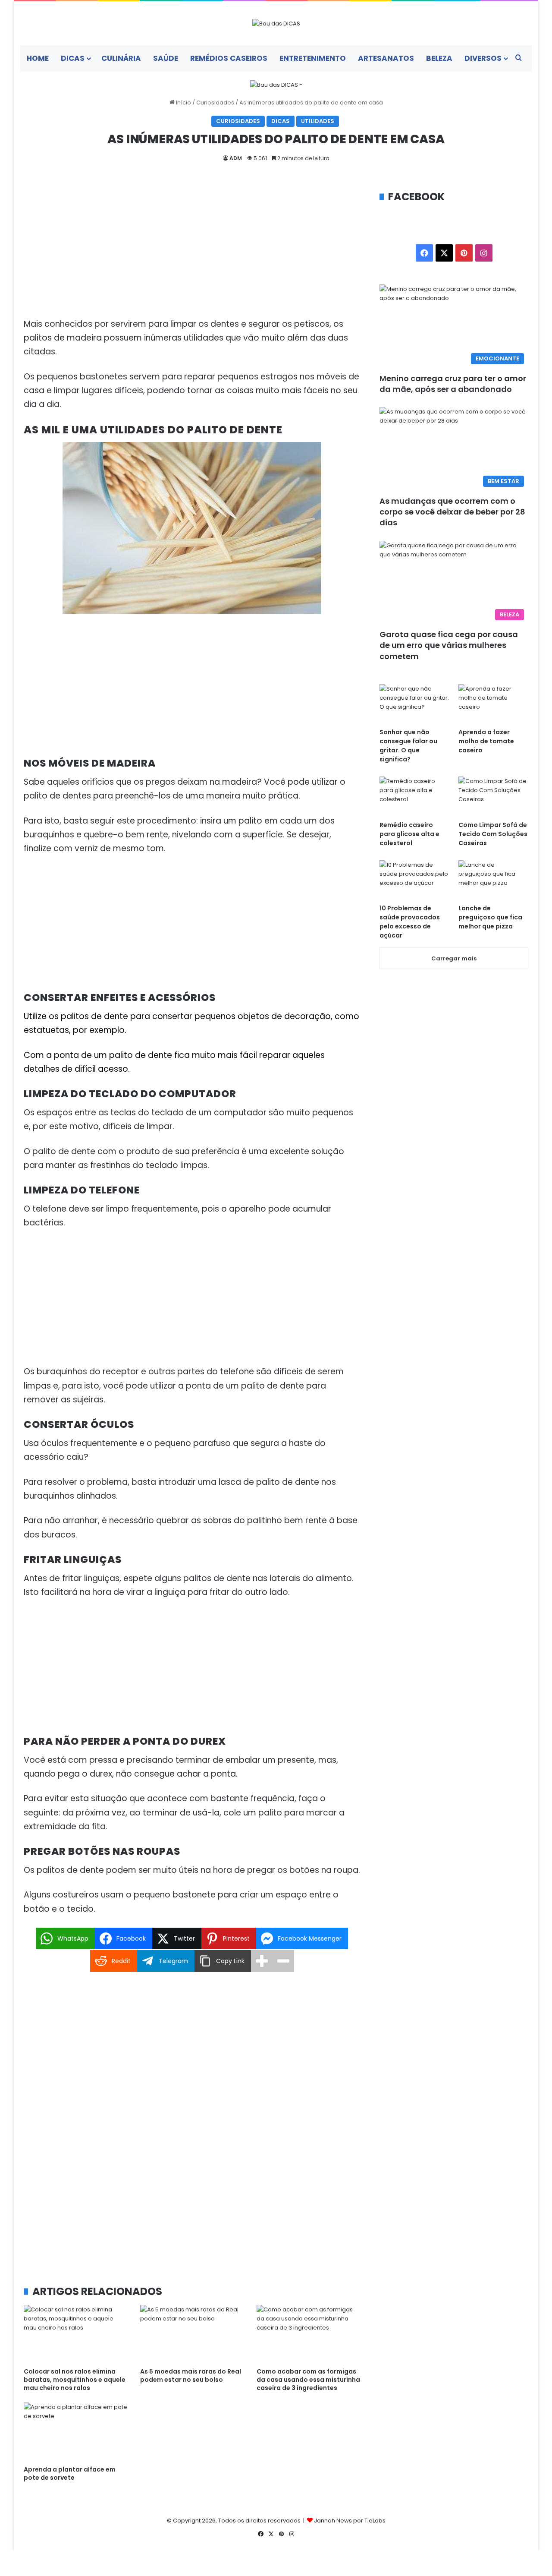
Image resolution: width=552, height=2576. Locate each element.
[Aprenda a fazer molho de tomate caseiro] (493, 704)
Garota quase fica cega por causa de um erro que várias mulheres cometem (449, 645)
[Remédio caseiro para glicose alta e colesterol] (414, 796)
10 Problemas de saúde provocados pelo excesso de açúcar (410, 922)
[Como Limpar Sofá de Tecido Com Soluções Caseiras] (493, 796)
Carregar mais (454, 958)
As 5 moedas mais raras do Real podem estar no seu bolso (191, 2376)
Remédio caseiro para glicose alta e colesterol (409, 834)
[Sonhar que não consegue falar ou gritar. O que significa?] (414, 704)
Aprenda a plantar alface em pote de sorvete (70, 2473)
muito (205, 1055)
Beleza (439, 58)
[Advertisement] (192, 253)
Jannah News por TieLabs (350, 2521)
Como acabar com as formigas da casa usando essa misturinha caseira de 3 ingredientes (308, 2380)
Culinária (121, 58)
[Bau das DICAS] (276, 23)
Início (183, 103)
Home (38, 58)
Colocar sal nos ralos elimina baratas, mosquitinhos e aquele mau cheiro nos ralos (75, 2380)
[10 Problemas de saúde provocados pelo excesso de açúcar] (414, 880)
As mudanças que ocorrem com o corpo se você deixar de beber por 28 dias (452, 512)
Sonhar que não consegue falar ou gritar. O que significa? (408, 746)
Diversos (483, 58)
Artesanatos (386, 58)
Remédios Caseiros (229, 58)
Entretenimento (313, 58)
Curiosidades (215, 103)
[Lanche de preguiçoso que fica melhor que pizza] (493, 880)
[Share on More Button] (262, 1961)
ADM (236, 158)
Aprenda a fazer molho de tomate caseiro (486, 741)
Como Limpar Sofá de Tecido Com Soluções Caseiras (493, 834)
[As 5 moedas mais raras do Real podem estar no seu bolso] (192, 2334)
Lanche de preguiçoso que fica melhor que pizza (490, 917)
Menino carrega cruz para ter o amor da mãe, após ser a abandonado (453, 384)
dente (161, 1055)
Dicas (73, 58)
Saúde (166, 58)
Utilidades (318, 121)
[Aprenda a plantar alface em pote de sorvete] (75, 2432)
